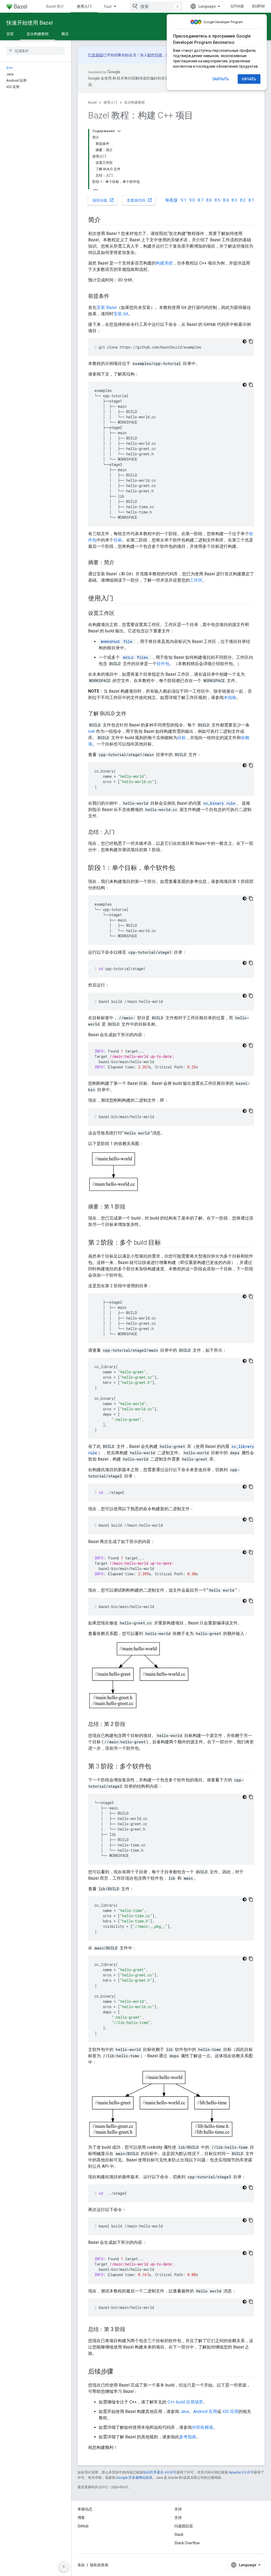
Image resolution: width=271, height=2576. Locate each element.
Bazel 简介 (55, 6)
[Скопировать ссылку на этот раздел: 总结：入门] (120, 832)
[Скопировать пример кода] (251, 341)
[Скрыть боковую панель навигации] (64, 2566)
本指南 (230, 698)
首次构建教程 (38, 34)
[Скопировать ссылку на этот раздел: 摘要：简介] (120, 563)
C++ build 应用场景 (185, 2402)
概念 (65, 34)
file (117, 641)
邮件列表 (155, 55)
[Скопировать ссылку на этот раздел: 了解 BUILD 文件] (132, 714)
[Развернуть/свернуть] (119, 131)
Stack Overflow (187, 2543)
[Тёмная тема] (245, 341)
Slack (179, 2535)
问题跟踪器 (184, 2526)
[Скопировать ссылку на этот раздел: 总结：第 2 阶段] (131, 1725)
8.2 (243, 200)
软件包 (163, 664)
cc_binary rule (219, 803)
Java (185, 2411)
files (135, 657)
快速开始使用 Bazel (30, 23)
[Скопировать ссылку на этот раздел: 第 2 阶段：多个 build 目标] (166, 1243)
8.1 (251, 200)
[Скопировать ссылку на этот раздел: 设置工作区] (120, 614)
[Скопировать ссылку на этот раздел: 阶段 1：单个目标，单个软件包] (180, 868)
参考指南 (188, 2437)
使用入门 (84, 6)
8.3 (234, 200)
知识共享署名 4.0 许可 (160, 2472)
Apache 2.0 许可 (241, 2472)
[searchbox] (36, 51)
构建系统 (164, 263)
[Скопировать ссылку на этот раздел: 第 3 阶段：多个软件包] (156, 1767)
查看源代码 (139, 200)
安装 (10, 34)
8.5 (217, 200)
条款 (81, 2565)
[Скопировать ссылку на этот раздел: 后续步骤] (119, 2372)
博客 (81, 2518)
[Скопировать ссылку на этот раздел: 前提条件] (115, 296)
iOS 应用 (230, 2411)
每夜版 (171, 200)
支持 (178, 2518)
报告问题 (103, 200)
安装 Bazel (107, 307)
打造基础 (96, 55)
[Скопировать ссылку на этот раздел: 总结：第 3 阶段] (131, 2330)
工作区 (196, 580)
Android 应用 (205, 2411)
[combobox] (156, 6)
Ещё (108, 6)
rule (92, 731)
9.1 (184, 200)
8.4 (226, 200)
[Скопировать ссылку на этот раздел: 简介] (106, 220)
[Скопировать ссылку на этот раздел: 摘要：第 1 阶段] (131, 1207)
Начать (249, 79)
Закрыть (221, 79)
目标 (118, 540)
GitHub (237, 6)
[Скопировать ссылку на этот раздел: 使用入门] (119, 599)
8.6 (209, 200)
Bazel (92, 102)
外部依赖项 (202, 2427)
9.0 (192, 200)
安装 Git (121, 314)
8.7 (200, 200)
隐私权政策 (99, 2565)
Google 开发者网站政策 (134, 2478)
